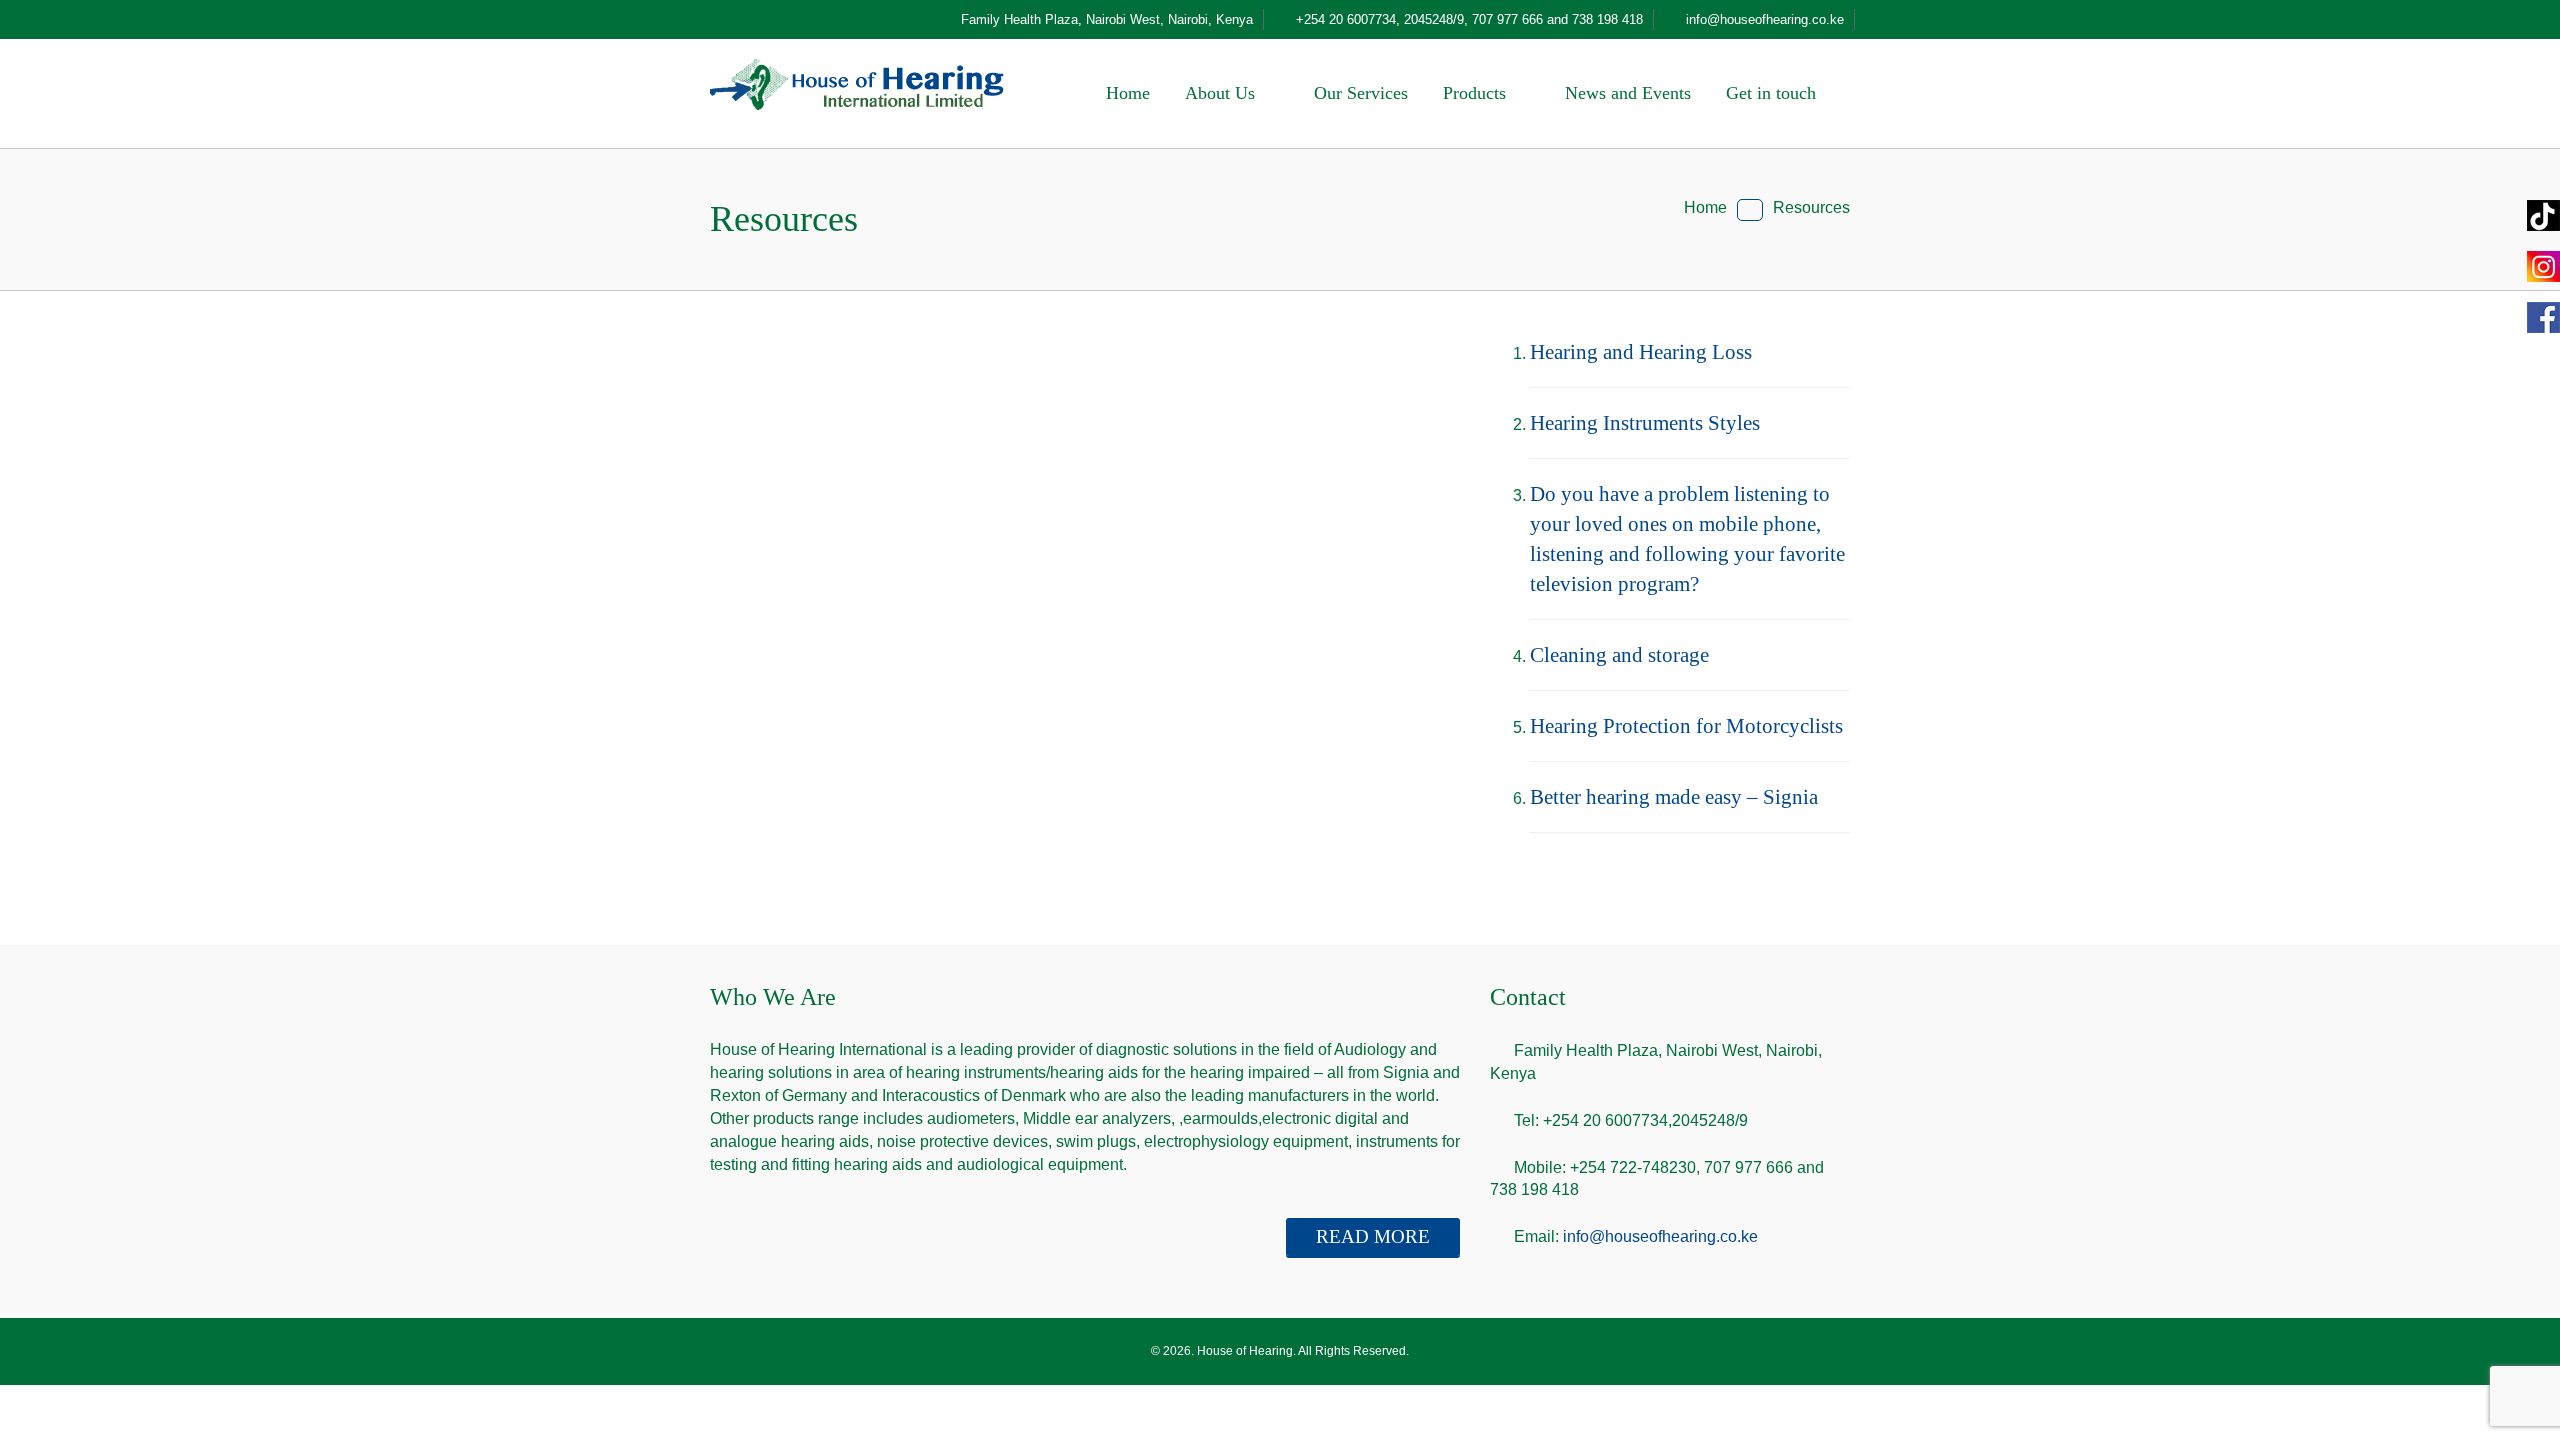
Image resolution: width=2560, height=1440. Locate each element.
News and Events (1628, 93)
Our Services (1361, 93)
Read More (1373, 1236)
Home (1128, 93)
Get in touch (1773, 93)
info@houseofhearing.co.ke (1660, 1236)
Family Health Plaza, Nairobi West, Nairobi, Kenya (1107, 19)
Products (1477, 93)
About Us (1222, 93)
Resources (1811, 207)
